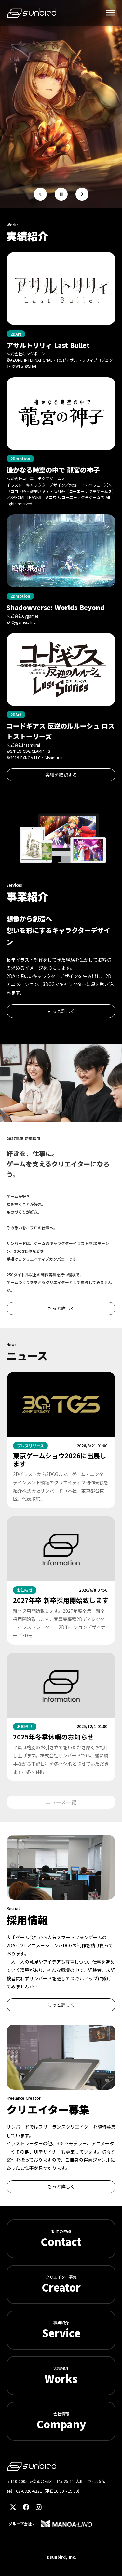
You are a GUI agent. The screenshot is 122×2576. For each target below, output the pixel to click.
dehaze (110, 13)
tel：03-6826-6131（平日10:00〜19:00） (44, 2491)
